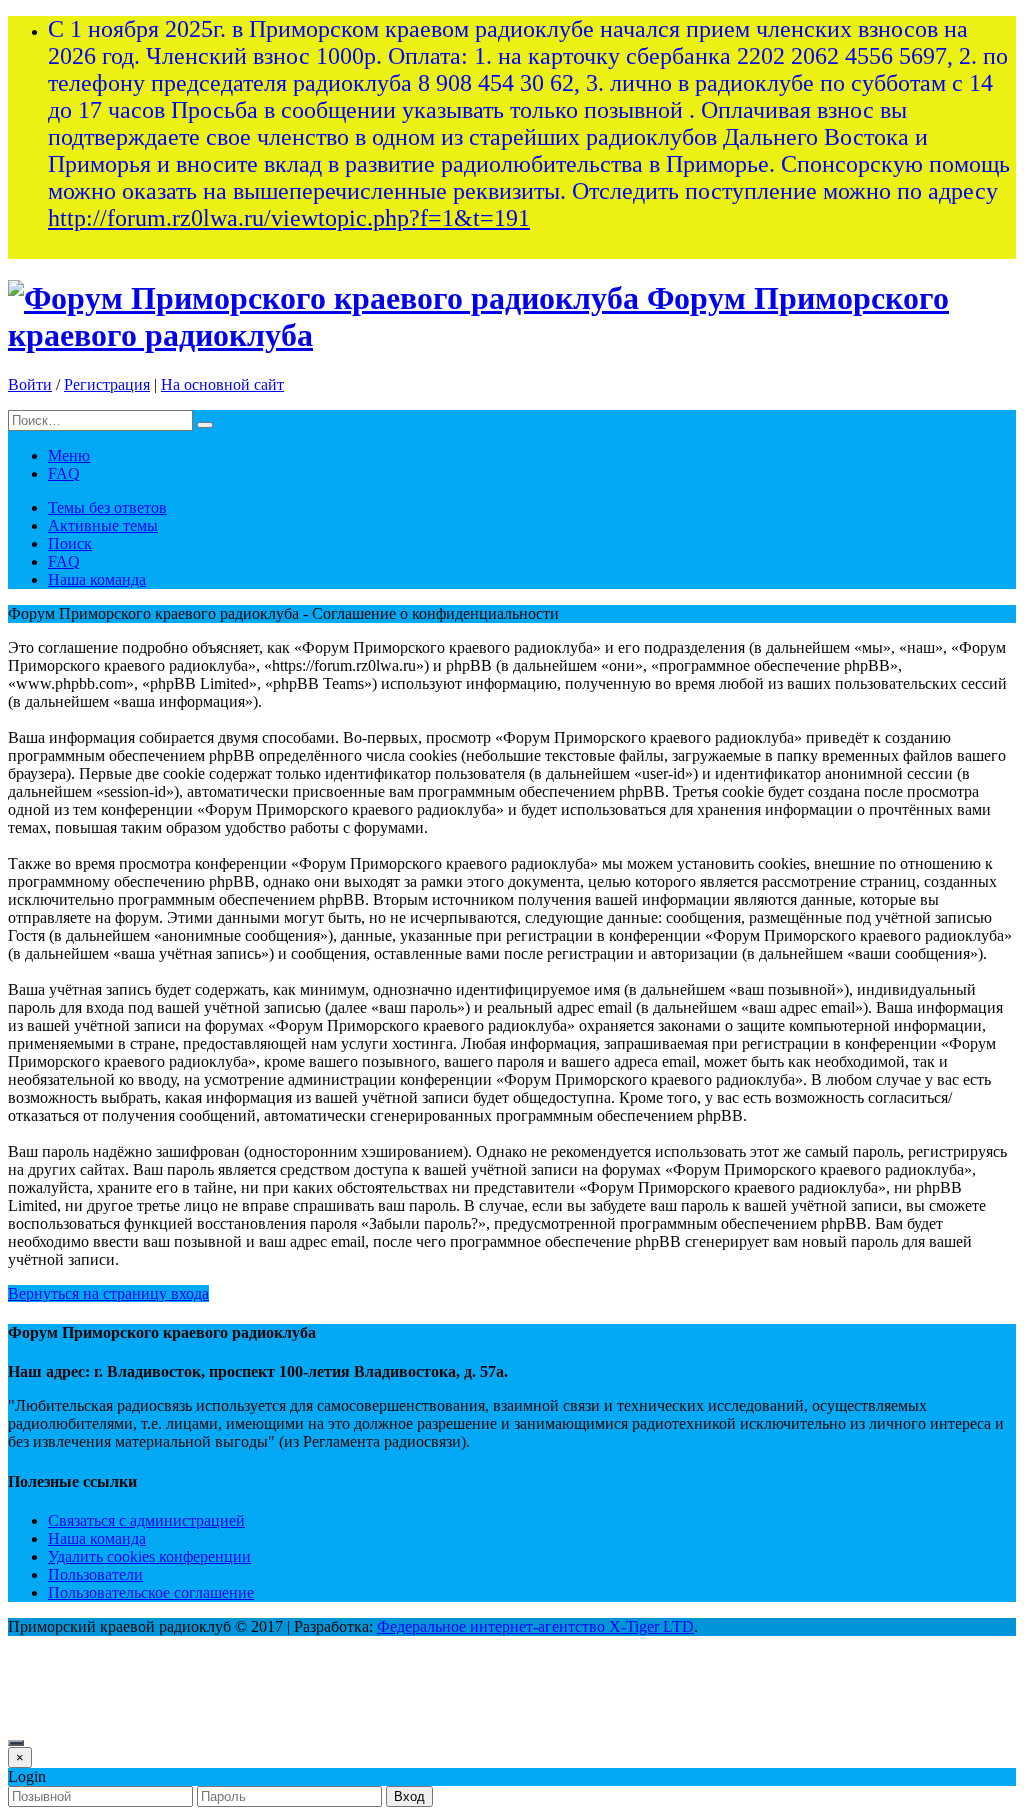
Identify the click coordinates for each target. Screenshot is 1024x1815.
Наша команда (97, 579)
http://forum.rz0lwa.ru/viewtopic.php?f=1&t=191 (289, 218)
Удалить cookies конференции (149, 1556)
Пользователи (95, 1574)
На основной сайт (222, 384)
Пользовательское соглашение (151, 1592)
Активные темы (103, 525)
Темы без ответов (107, 507)
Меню (69, 455)
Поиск (70, 543)
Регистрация (107, 384)
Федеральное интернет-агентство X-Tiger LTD (535, 1626)
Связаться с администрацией (146, 1520)
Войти (30, 384)
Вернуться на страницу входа (108, 1293)
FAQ (64, 473)
